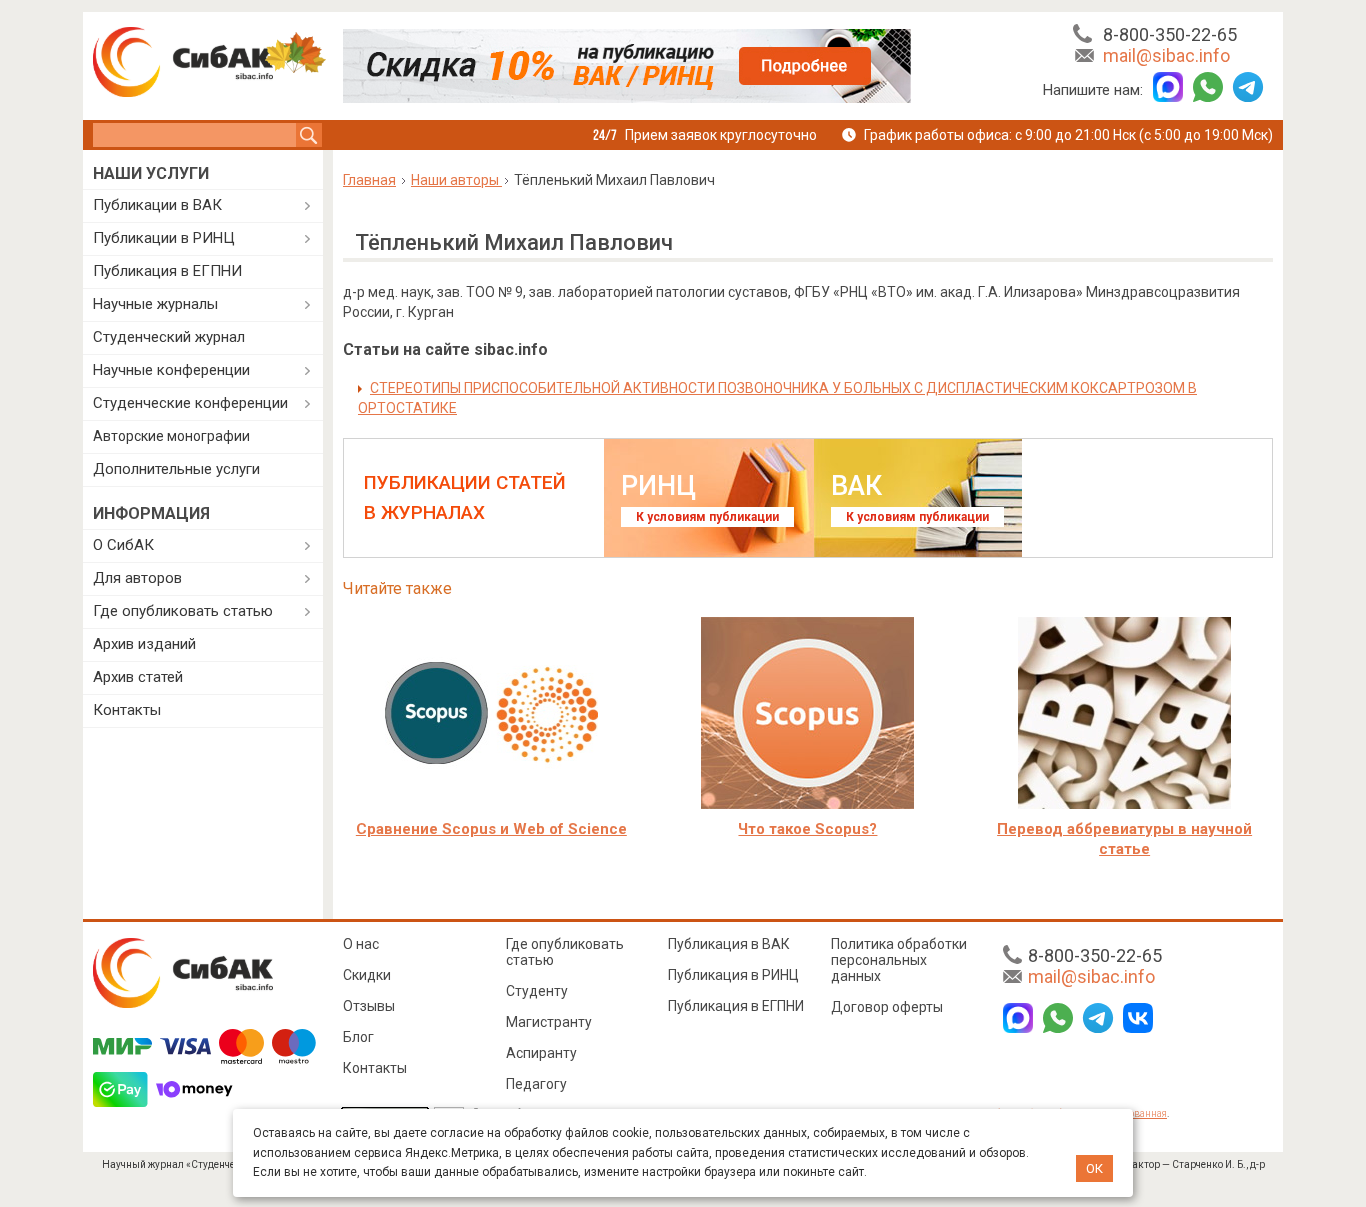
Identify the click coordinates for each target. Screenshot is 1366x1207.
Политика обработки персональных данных (899, 960)
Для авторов (137, 578)
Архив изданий (144, 644)
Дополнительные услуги (176, 469)
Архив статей (138, 677)
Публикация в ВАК (729, 944)
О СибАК (123, 545)
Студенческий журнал (169, 337)
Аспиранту (541, 1053)
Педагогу (536, 1084)
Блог (358, 1037)
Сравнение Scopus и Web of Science (491, 829)
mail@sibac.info (1166, 55)
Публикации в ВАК (157, 205)
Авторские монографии (171, 436)
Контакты (127, 710)
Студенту (537, 991)
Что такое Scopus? (807, 829)
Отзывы (369, 1006)
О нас (361, 944)
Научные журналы (155, 304)
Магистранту (549, 1022)
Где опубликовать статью (183, 611)
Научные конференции (171, 370)
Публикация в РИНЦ (733, 975)
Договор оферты (887, 1007)
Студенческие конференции (190, 403)
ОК (1094, 1168)
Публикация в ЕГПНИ (167, 271)
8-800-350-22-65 (1170, 34)
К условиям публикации (707, 517)
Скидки (367, 975)
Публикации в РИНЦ (164, 238)
